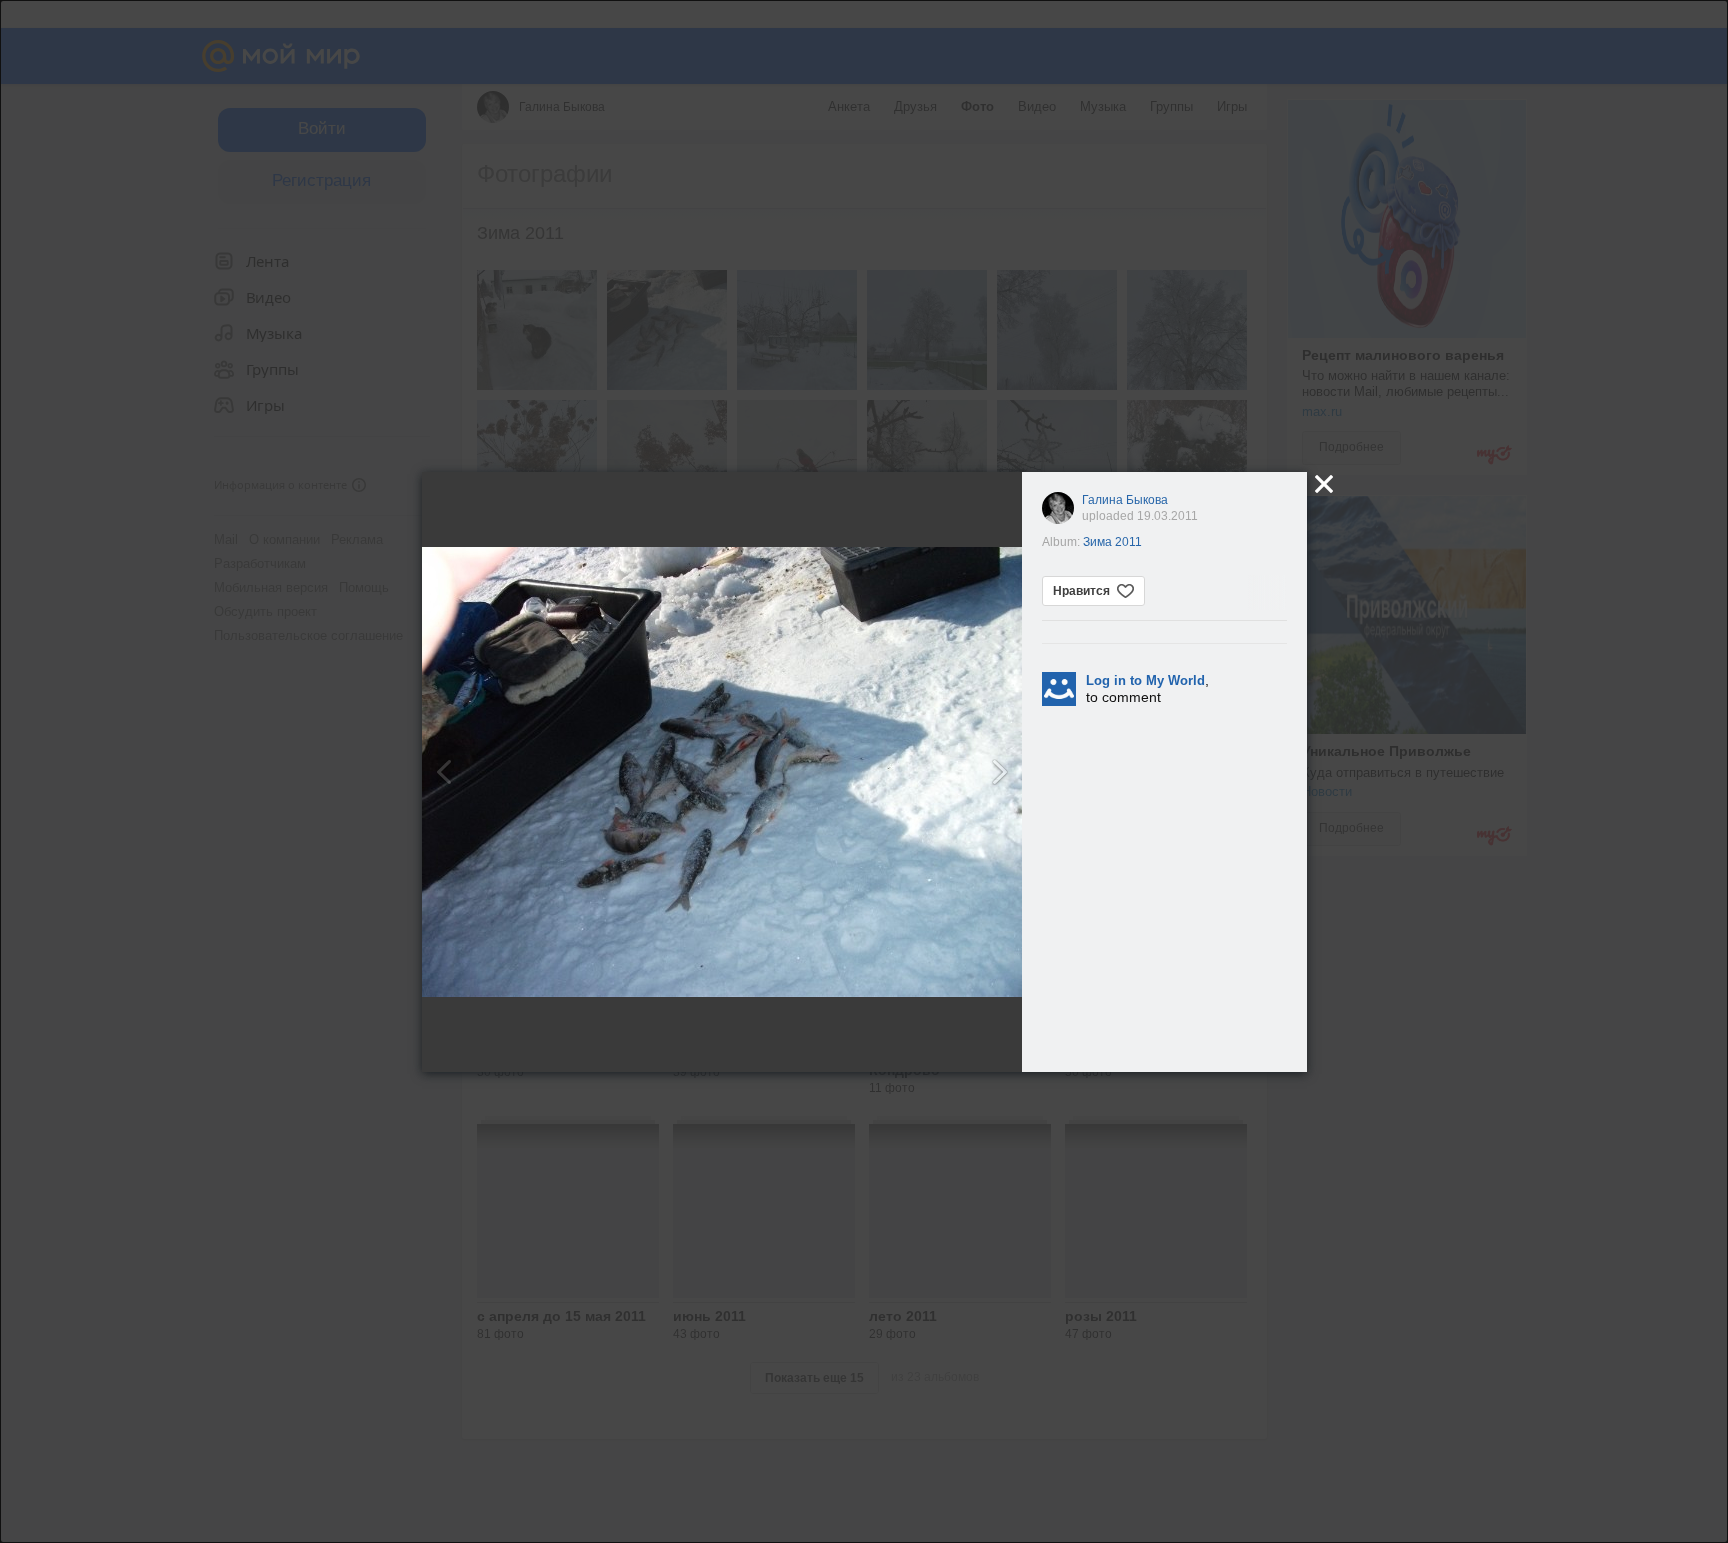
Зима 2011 (1112, 542)
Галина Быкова (1125, 500)
